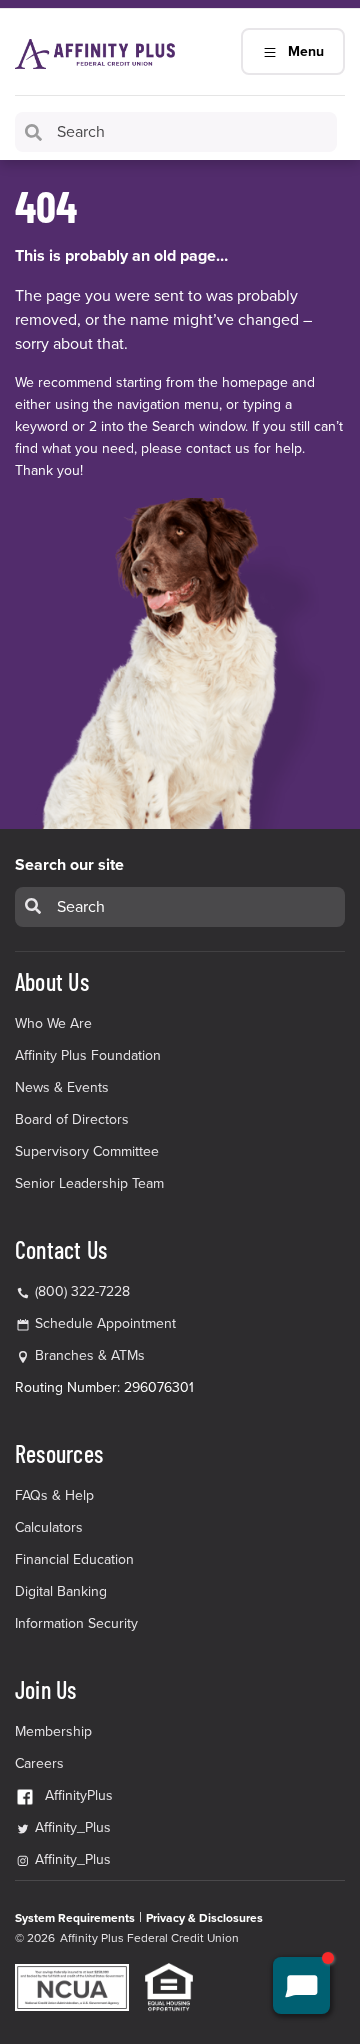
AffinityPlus (79, 1795)
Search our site (69, 865)
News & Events (62, 1087)
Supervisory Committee (87, 1151)
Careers (39, 1763)
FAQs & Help (54, 1495)
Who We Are (53, 1023)
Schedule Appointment (105, 1323)
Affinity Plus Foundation (88, 1055)
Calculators (49, 1527)
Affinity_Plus (71, 1827)
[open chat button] (301, 1985)
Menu (306, 51)
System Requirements (75, 1918)
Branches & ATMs (90, 1355)
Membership (53, 1731)
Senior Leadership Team (89, 1183)
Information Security (76, 1623)
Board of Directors (72, 1119)
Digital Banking (61, 1591)
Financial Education (74, 1559)
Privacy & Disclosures (204, 1918)
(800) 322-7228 (80, 1291)
